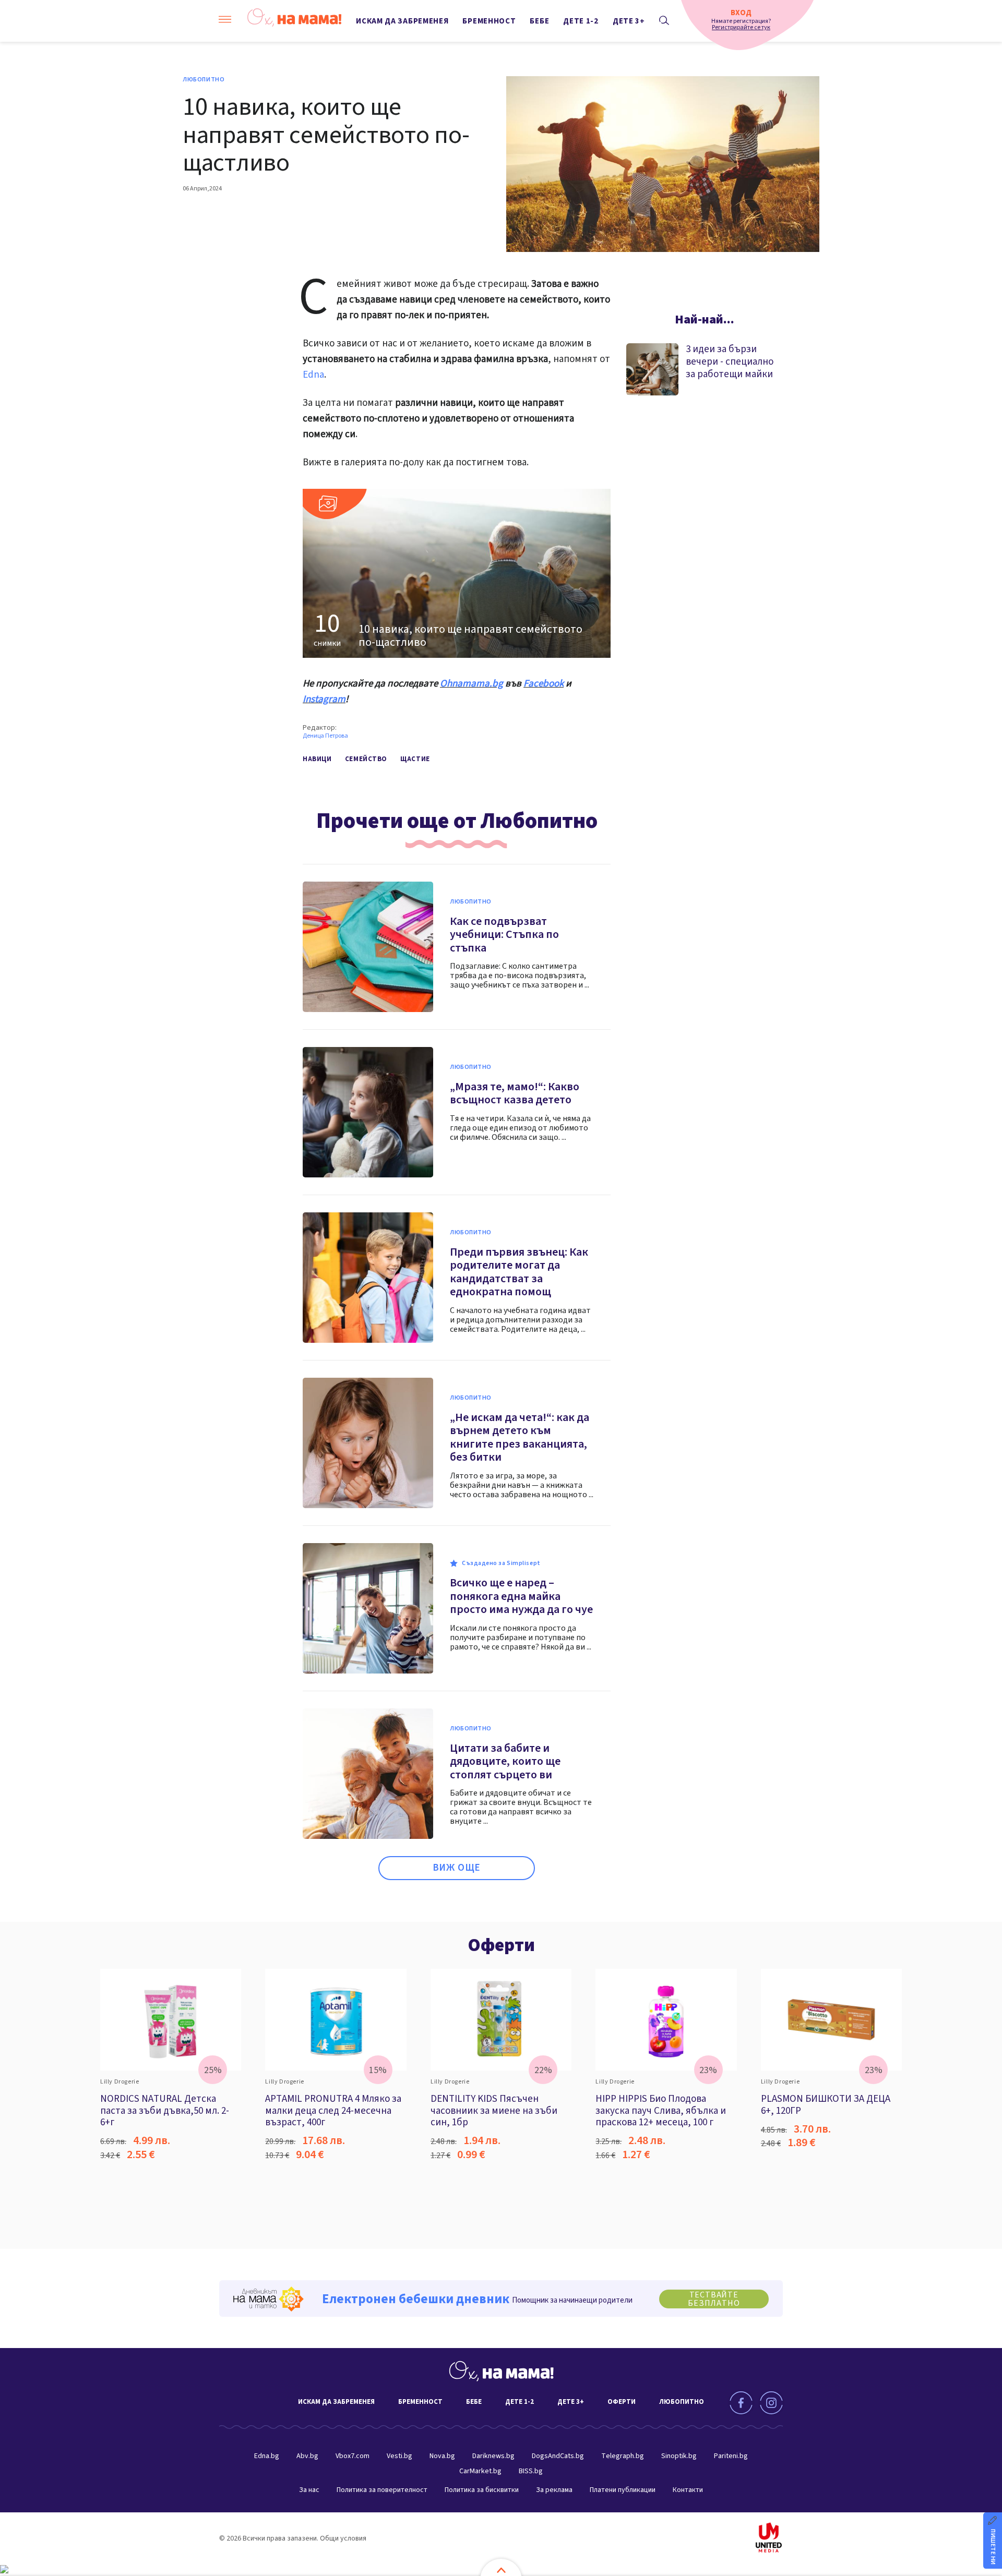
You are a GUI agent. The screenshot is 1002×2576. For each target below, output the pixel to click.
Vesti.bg (399, 2456)
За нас (309, 2490)
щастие (415, 759)
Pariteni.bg (731, 2456)
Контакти (688, 2490)
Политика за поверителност (382, 2490)
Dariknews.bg (493, 2456)
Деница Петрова (325, 736)
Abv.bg (307, 2456)
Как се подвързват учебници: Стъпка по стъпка (504, 935)
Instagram (324, 699)
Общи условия (343, 2538)
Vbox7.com (353, 2456)
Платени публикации (623, 2490)
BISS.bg (531, 2471)
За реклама (554, 2490)
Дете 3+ (629, 21)
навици (317, 759)
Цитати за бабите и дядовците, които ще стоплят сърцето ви (505, 1761)
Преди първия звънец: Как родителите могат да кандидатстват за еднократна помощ (519, 1272)
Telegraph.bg (623, 2456)
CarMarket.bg (480, 2471)
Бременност (489, 21)
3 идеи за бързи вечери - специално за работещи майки (730, 362)
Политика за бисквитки (482, 2490)
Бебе (539, 21)
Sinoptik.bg (679, 2456)
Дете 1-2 (581, 21)
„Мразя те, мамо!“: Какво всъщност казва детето (515, 1093)
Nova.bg (442, 2456)
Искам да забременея (402, 21)
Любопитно (204, 80)
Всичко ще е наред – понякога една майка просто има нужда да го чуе (521, 1596)
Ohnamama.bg (472, 684)
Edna (313, 375)
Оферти (501, 1945)
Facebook (544, 684)
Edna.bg (267, 2456)
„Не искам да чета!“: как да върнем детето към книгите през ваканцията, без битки (520, 1437)
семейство (366, 759)
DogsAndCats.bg (558, 2456)
